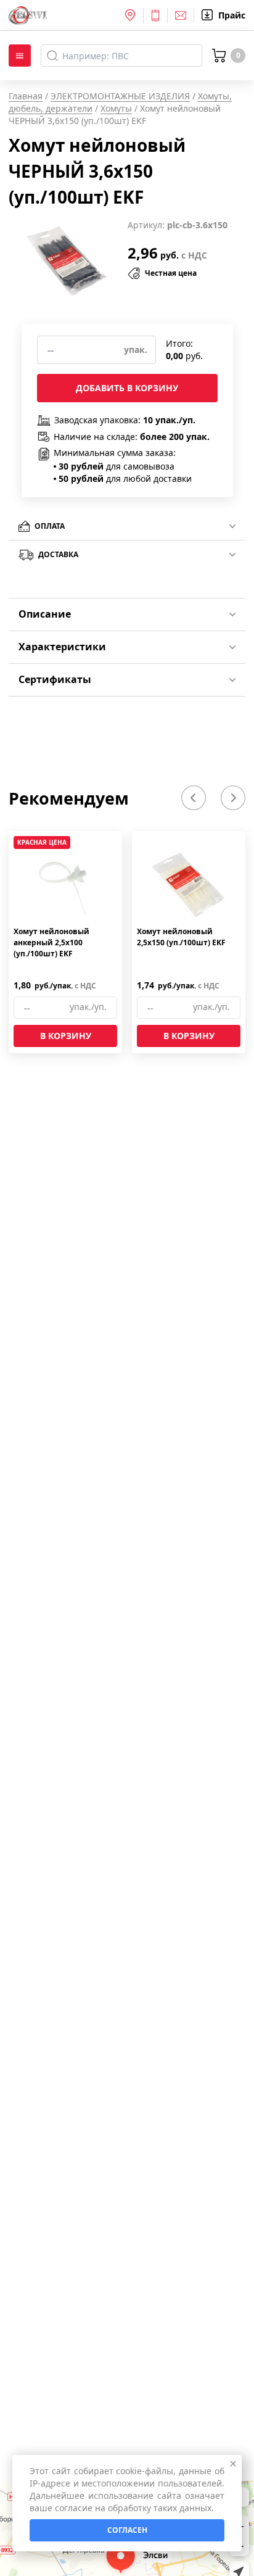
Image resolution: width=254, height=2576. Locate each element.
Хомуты (116, 108)
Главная (26, 96)
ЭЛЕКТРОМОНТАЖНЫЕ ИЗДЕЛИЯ (120, 96)
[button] (194, 798)
